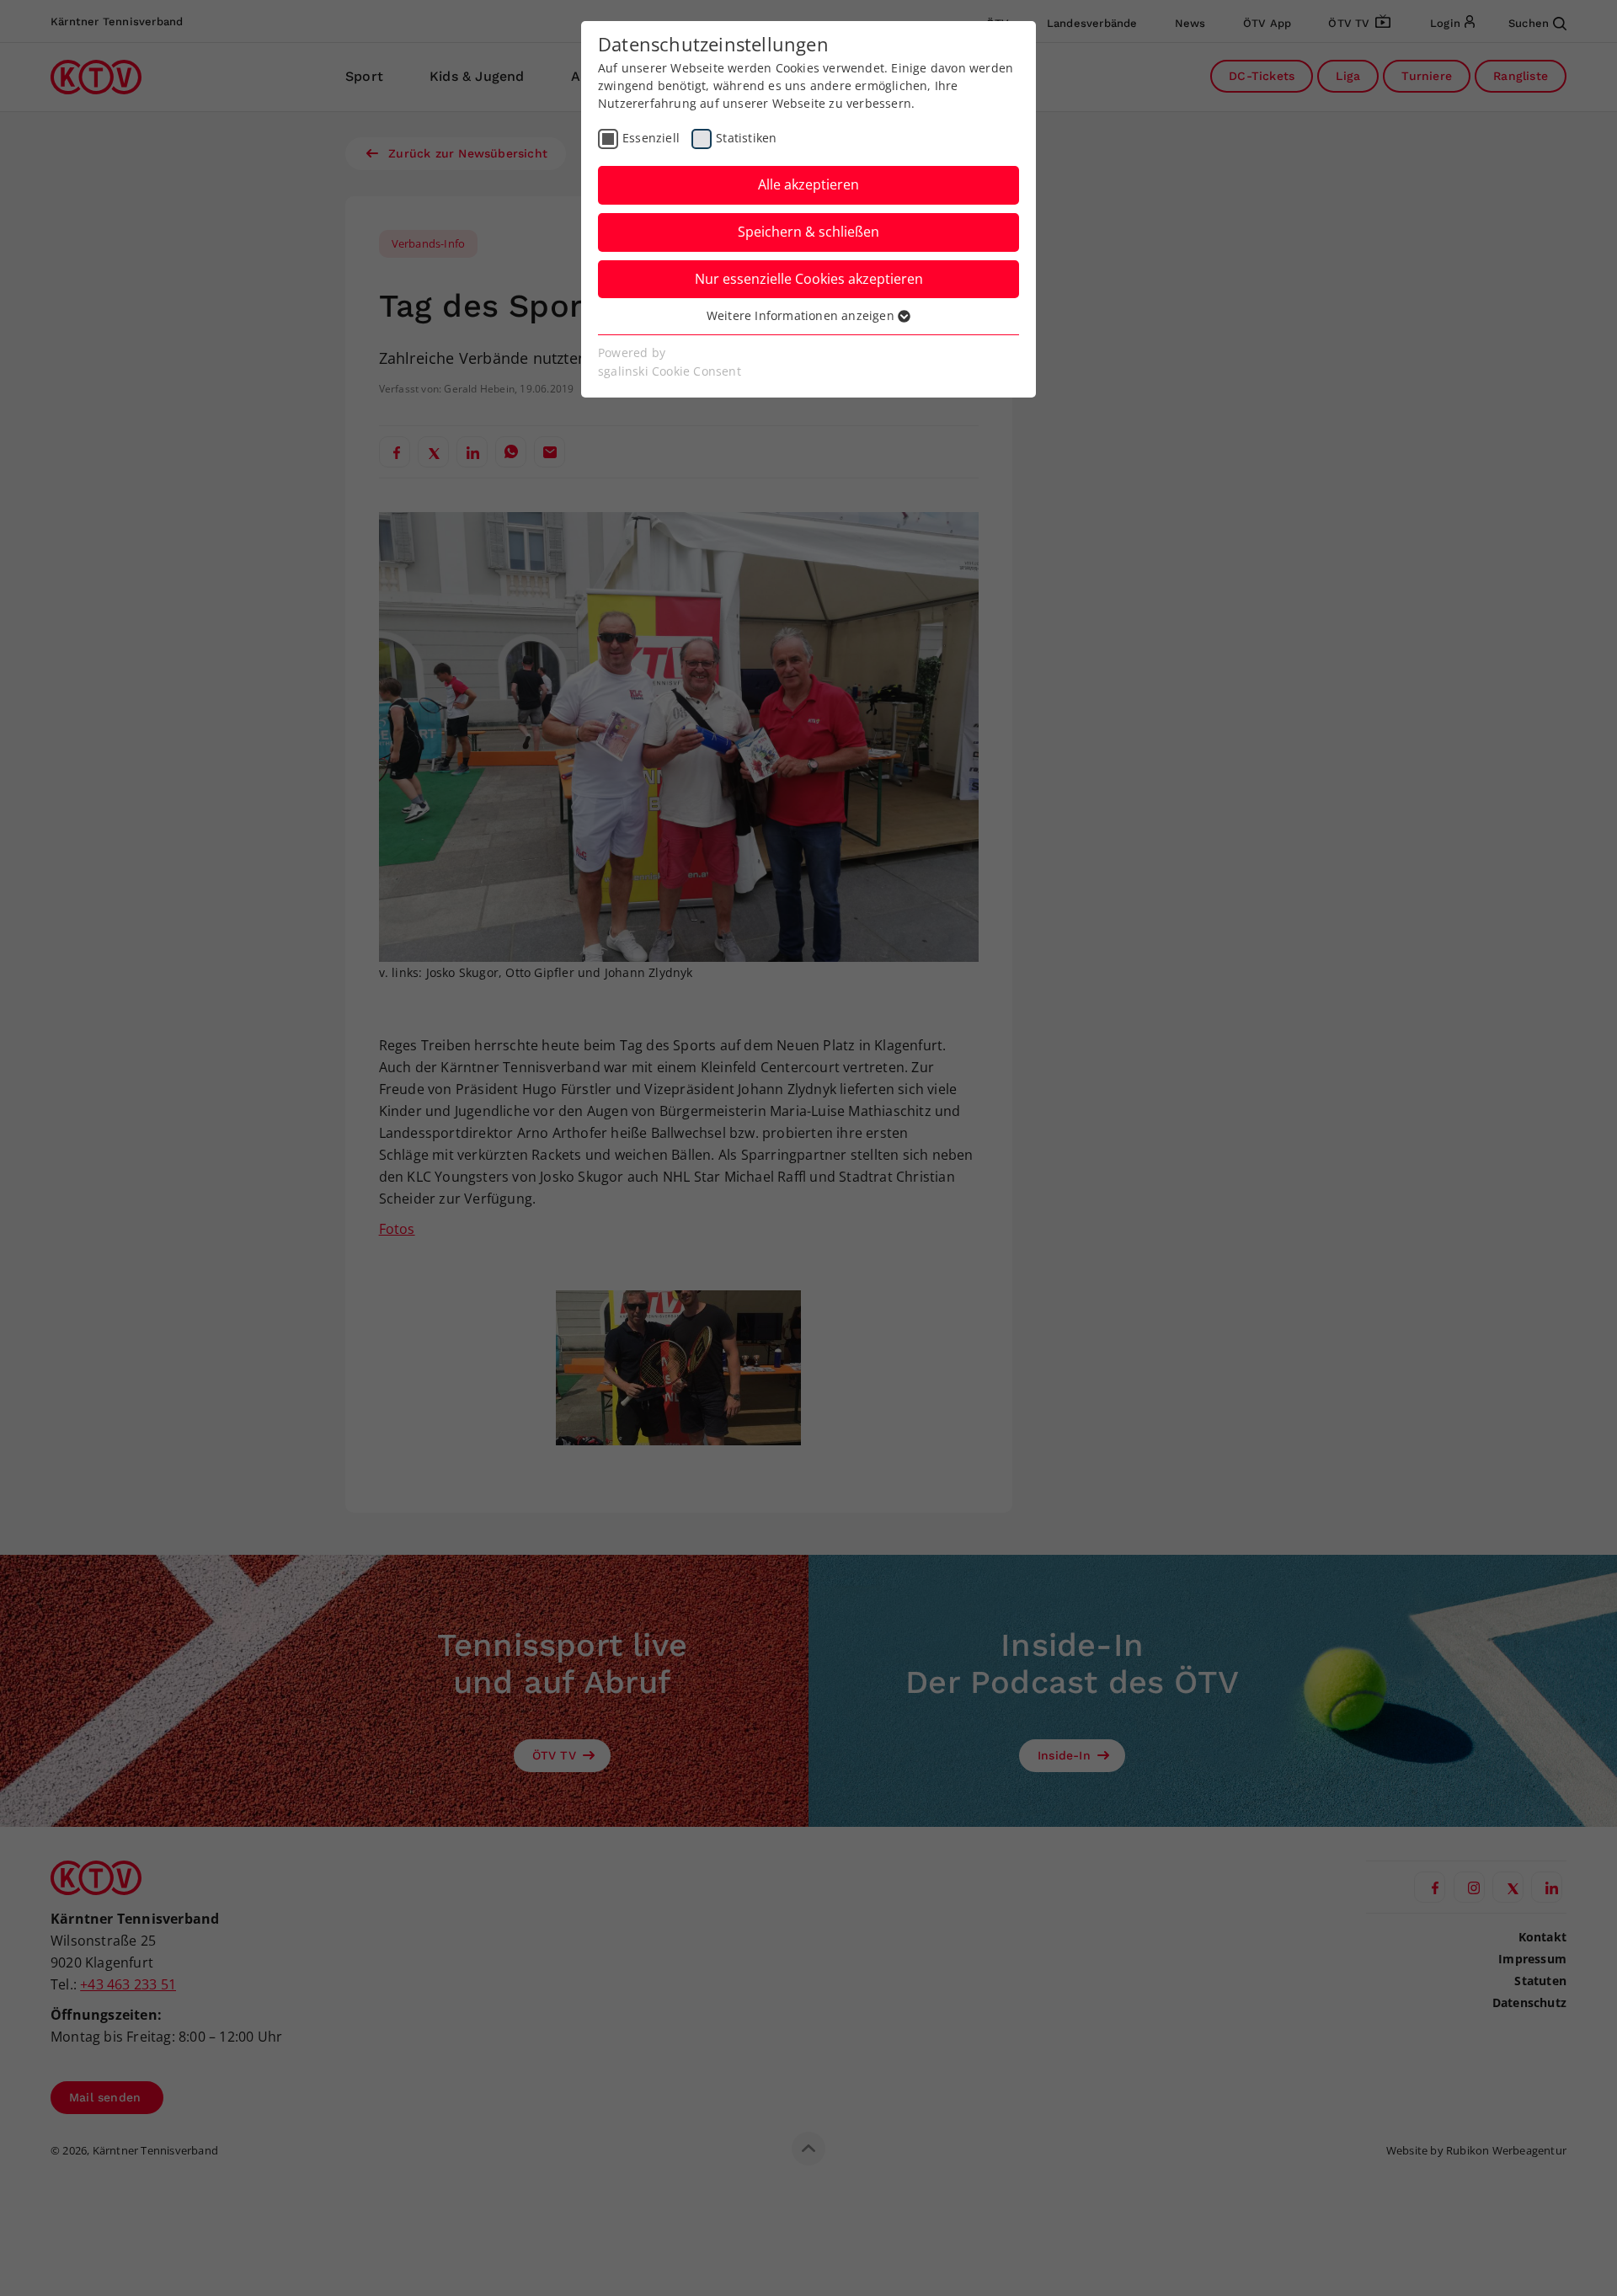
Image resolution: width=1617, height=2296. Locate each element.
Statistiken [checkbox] (746, 138)
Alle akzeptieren (808, 184)
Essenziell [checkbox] (651, 138)
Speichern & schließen (808, 232)
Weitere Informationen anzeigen (802, 315)
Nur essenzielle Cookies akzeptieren (809, 279)
